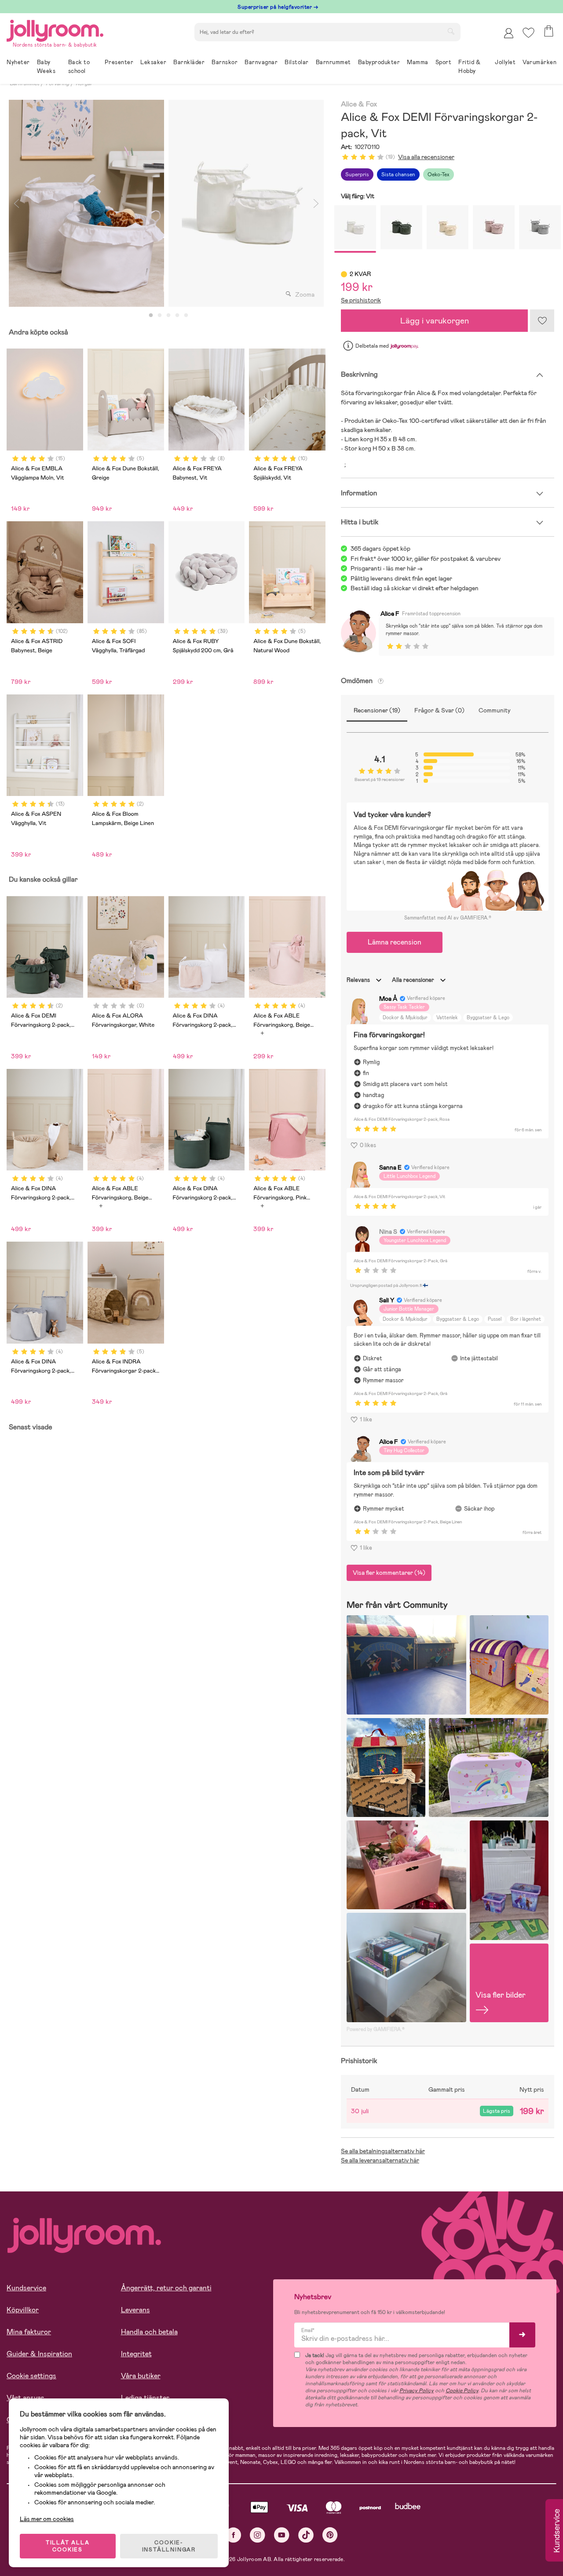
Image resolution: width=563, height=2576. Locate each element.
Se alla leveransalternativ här (380, 2160)
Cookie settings (31, 2376)
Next (316, 203)
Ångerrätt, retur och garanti (166, 2288)
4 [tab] (177, 316)
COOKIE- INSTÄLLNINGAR (169, 2546)
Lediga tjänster (145, 2398)
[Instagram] (258, 2535)
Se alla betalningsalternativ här (383, 2151)
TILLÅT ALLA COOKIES (68, 2546)
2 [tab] (160, 316)
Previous (16, 203)
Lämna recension (395, 942)
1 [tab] (151, 316)
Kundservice (26, 2288)
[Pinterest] (330, 2535)
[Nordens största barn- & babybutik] (55, 29)
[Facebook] (233, 2535)
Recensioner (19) (377, 710)
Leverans (135, 2310)
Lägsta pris (497, 2111)
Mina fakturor (29, 2332)
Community (495, 710)
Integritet (136, 2354)
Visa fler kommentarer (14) (389, 1573)
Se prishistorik (361, 300)
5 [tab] (186, 316)
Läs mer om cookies (47, 2519)
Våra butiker (141, 2376)
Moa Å (388, 999)
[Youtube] (282, 2535)
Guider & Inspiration (39, 2354)
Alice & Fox (359, 104)
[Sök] (451, 31)
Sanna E (390, 1167)
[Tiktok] (306, 2535)
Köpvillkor (23, 2310)
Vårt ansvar (25, 2398)
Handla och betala (149, 2332)
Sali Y (387, 1300)
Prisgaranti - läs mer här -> (387, 568)
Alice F (390, 614)
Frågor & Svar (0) (439, 710)
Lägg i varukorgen (435, 321)
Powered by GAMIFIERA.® (376, 2029)
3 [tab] (168, 316)
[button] (528, 33)
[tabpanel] (86, 203)
